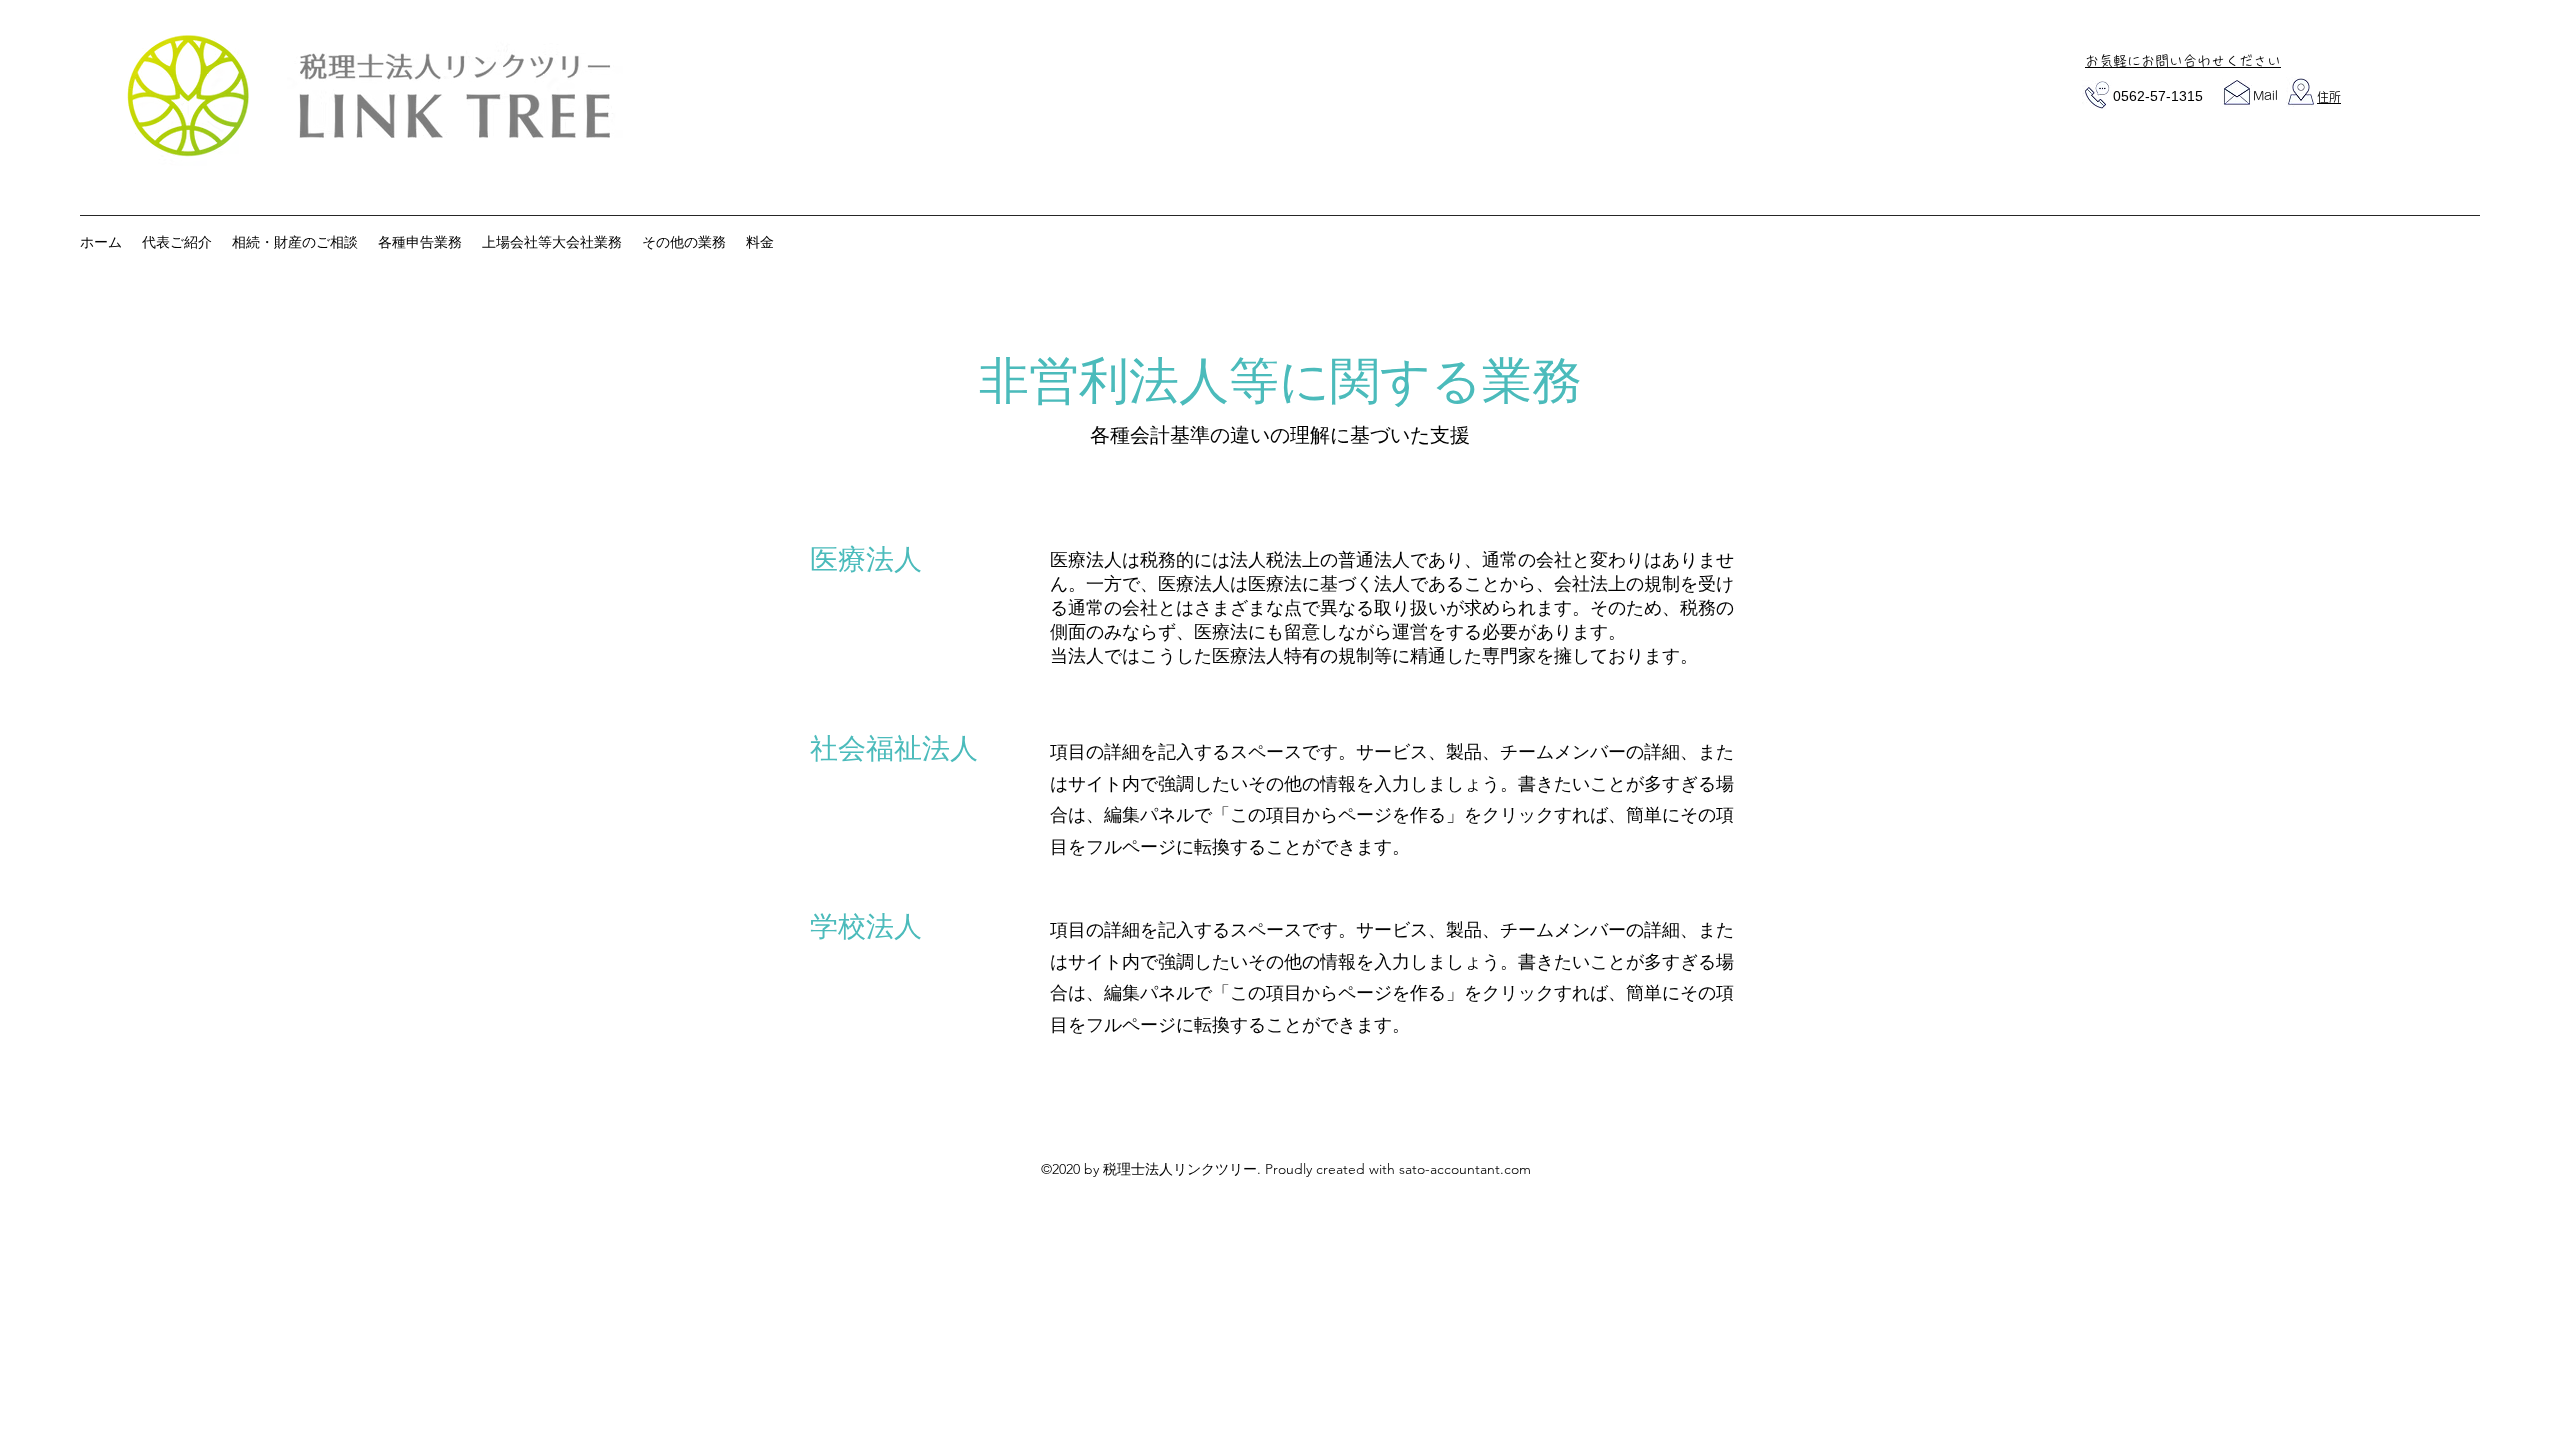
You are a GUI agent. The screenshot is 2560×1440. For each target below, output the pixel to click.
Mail (2265, 95)
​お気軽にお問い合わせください (2183, 61)
